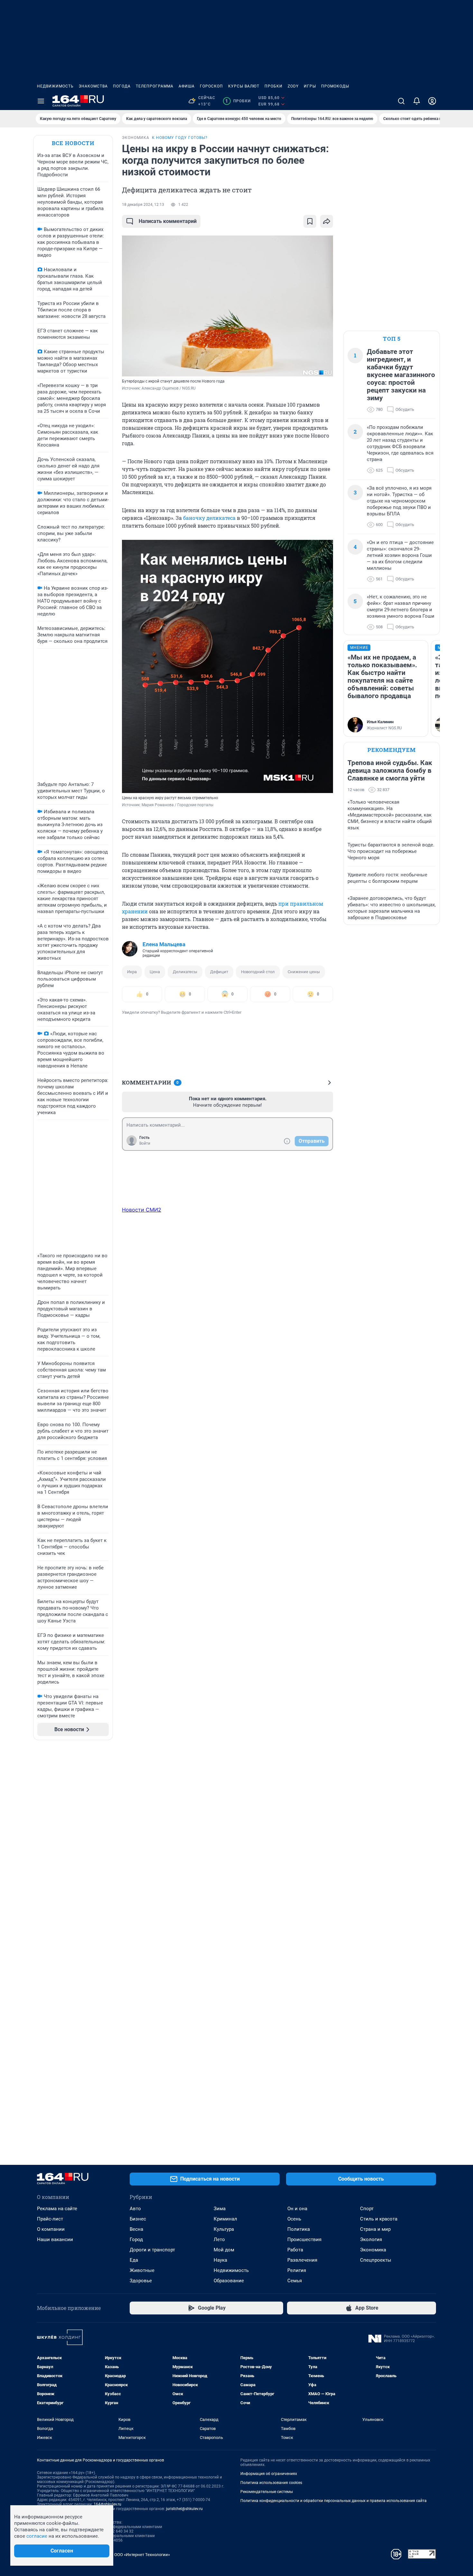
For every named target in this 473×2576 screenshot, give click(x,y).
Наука (220, 2260)
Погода (122, 86)
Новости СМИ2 (142, 1210)
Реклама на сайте (57, 2209)
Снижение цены (304, 972)
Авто (135, 2209)
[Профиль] (432, 101)
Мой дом (224, 2250)
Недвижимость (55, 86)
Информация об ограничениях (269, 2474)
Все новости (73, 143)
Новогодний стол (258, 972)
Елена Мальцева (164, 944)
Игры (310, 86)
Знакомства (93, 86)
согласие (37, 2536)
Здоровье (141, 2281)
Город (136, 2239)
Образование (229, 2281)
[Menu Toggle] (41, 101)
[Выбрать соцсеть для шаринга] (327, 221)
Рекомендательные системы (267, 2492)
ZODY (293, 86)
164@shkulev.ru (107, 2504)
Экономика (373, 2250)
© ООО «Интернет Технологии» (140, 2555)
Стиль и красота (379, 2219)
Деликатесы (185, 972)
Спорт (367, 2209)
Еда (134, 2260)
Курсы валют (244, 86)
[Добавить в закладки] (310, 221)
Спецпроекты (376, 2260)
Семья (295, 2281)
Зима (220, 2209)
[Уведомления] (417, 101)
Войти (145, 1143)
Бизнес (138, 2219)
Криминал (225, 2219)
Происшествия (304, 2239)
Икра (132, 972)
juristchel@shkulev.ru (184, 2509)
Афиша (187, 86)
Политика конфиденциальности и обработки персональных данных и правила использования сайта (334, 2501)
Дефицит (219, 972)
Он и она (297, 2209)
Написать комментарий (168, 221)
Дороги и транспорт (152, 2250)
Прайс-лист (50, 2219)
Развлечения (302, 2260)
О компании (51, 2229)
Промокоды (335, 86)
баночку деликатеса (209, 518)
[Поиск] (401, 101)
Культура (224, 2229)
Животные (142, 2270)
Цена (155, 972)
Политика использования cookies (271, 2483)
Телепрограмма (155, 86)
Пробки (274, 86)
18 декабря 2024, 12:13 (143, 205)
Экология (371, 2239)
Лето (219, 2239)
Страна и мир (375, 2229)
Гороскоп (211, 86)
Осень (294, 2219)
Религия (297, 2270)
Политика (299, 2229)
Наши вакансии (55, 2239)
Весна (136, 2229)
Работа (295, 2250)
